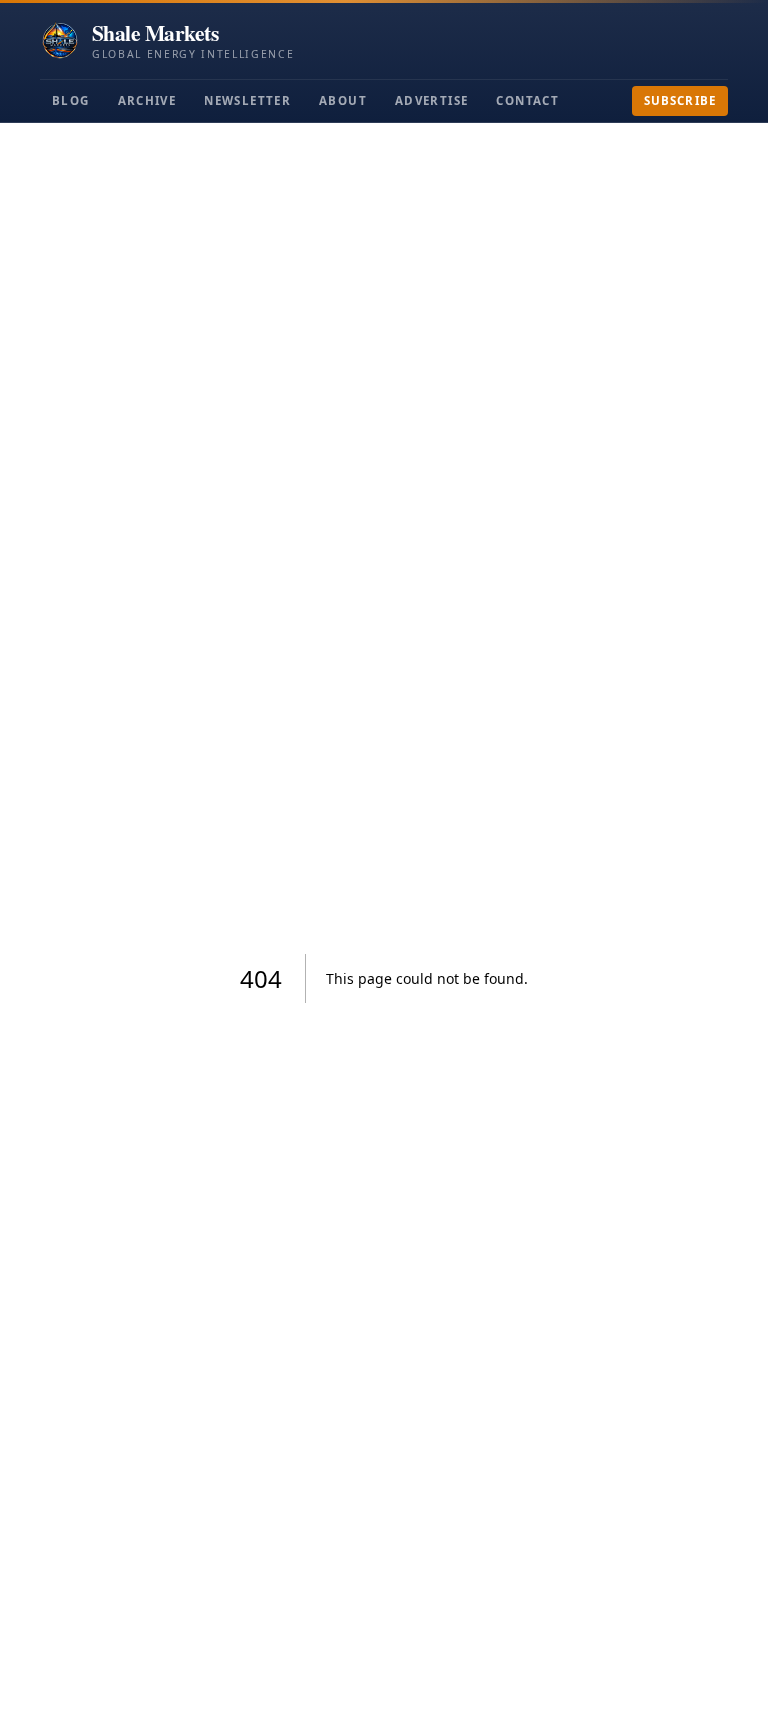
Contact (527, 100)
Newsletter (247, 100)
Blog (71, 100)
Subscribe (680, 100)
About (343, 100)
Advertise (431, 100)
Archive (147, 100)
